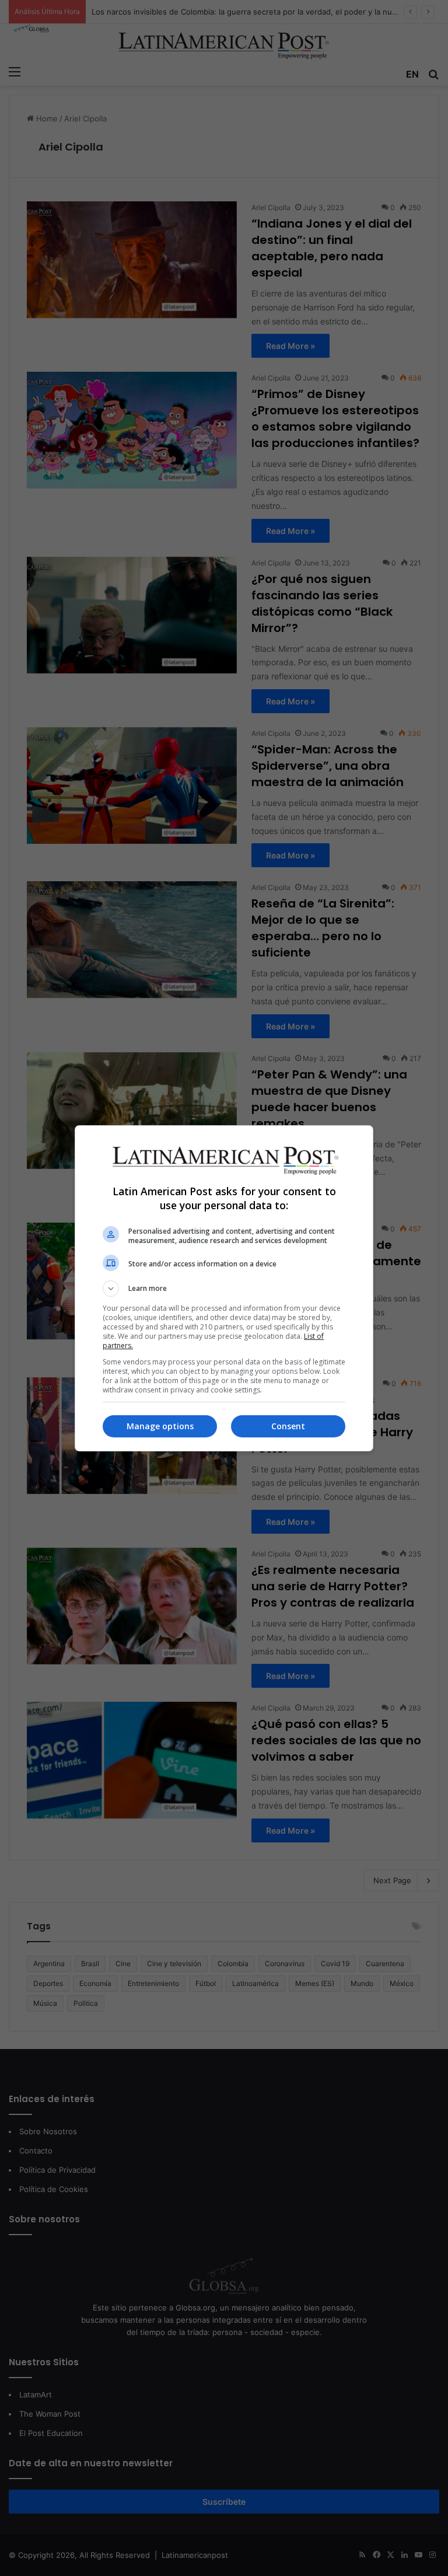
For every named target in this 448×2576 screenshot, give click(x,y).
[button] (224, 1289)
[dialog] (224, 1288)
